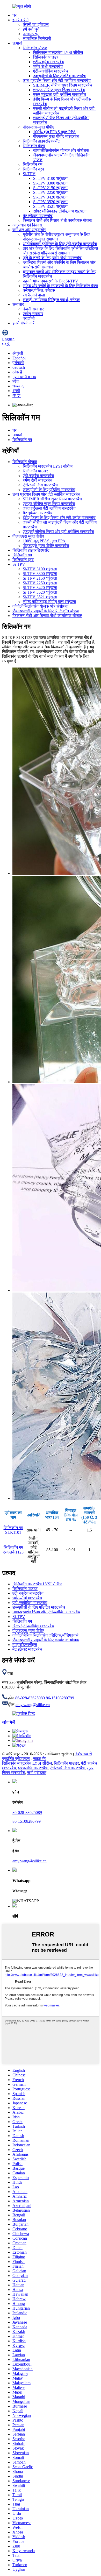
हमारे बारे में (20, 20)
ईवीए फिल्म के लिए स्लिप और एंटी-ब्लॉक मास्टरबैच (59, 518)
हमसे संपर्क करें (23, 323)
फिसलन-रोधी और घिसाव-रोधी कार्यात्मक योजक (57, 220)
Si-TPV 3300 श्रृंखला (50, 183)
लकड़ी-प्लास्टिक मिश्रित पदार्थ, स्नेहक (51, 300)
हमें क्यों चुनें (31, 29)
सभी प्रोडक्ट (37, 1773)
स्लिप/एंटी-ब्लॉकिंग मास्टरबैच (33, 1626)
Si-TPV (29, 174)
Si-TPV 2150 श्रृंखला (50, 188)
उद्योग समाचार (33, 314)
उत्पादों (17, 43)
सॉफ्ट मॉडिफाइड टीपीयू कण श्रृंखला (60, 211)
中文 (17, 396)
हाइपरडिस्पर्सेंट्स (25, 1645)
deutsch (19, 367)
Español (19, 358)
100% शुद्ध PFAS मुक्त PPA (55, 132)
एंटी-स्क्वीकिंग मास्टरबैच (51, 71)
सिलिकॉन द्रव (33, 169)
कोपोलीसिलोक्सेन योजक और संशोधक (61, 150)
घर (15, 15)
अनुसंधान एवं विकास (27, 225)
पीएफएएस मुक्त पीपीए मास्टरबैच (56, 136)
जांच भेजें (8, 1722)
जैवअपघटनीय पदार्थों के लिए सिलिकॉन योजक (46, 611)
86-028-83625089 (30, 1698)
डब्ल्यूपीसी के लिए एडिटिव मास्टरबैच (59, 76)
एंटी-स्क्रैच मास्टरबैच (49, 62)
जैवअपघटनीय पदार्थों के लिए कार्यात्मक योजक (46, 1640)
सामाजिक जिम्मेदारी (37, 38)
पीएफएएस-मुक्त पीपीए (38, 127)
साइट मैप (40, 1759)
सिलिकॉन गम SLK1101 (13, 1530)
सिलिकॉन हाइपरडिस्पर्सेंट (41, 141)
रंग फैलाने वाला (34, 295)
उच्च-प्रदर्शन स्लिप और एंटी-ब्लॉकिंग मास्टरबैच (57, 80)
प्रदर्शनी (29, 318)
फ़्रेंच (16, 381)
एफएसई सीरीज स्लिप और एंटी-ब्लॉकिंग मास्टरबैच (58, 532)
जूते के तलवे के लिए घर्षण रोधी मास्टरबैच (52, 258)
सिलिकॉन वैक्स (34, 146)
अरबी (16, 391)
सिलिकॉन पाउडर (46, 57)
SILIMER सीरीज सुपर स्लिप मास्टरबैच (63, 85)
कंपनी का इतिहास (36, 24)
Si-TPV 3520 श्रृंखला (50, 202)
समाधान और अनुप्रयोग (29, 230)
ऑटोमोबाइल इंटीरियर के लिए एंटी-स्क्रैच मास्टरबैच (60, 244)
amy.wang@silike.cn (33, 1705)
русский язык (24, 377)
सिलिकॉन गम (33, 164)
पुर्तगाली (18, 363)
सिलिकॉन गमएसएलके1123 (13, 1550)
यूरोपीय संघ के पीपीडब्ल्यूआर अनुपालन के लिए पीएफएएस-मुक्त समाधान (56, 237)
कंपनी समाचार (33, 309)
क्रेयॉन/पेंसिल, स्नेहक (39, 290)
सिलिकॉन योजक (35, 48)
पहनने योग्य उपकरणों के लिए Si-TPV (51, 281)
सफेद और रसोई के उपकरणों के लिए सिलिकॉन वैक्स (60, 286)
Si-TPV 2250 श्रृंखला (50, 192)
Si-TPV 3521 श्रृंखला (50, 206)
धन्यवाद (18, 386)
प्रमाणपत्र (31, 34)
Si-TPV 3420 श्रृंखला (50, 197)
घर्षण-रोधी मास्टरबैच (48, 66)
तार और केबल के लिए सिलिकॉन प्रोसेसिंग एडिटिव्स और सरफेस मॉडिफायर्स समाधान (60, 251)
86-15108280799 (60, 1698)
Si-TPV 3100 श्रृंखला (50, 178)
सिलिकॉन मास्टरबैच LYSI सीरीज (58, 52)
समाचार (18, 304)
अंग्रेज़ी (18, 353)
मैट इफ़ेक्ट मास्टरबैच (38, 216)
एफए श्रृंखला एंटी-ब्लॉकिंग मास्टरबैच (60, 94)
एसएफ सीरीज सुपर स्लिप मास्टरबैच (59, 90)
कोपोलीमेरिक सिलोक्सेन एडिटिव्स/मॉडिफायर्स (45, 1635)
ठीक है (17, 372)
